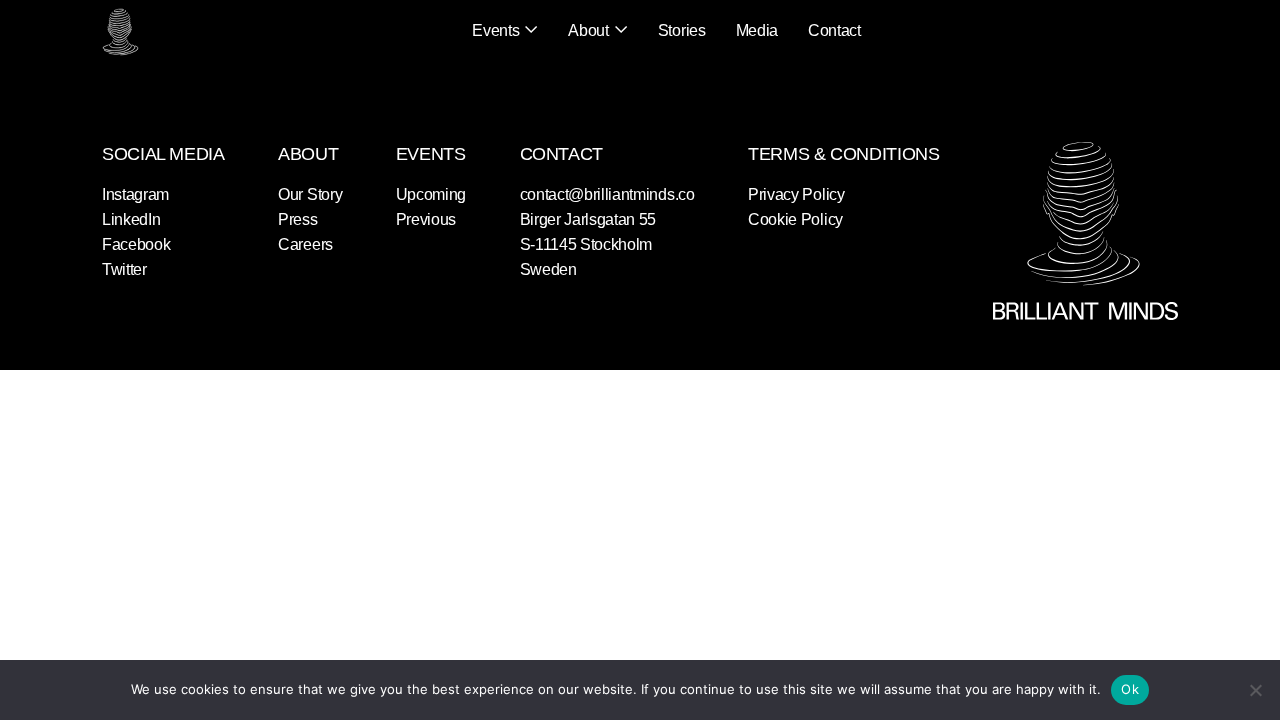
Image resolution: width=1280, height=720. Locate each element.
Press (297, 219)
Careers (305, 244)
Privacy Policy (796, 194)
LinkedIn (131, 219)
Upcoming (431, 194)
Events (495, 30)
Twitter (124, 269)
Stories (682, 30)
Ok (1130, 689)
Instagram (135, 194)
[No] (1255, 690)
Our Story (310, 194)
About (588, 30)
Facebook (136, 244)
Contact (834, 30)
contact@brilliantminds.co (607, 194)
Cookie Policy (795, 219)
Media (757, 30)
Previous (426, 219)
